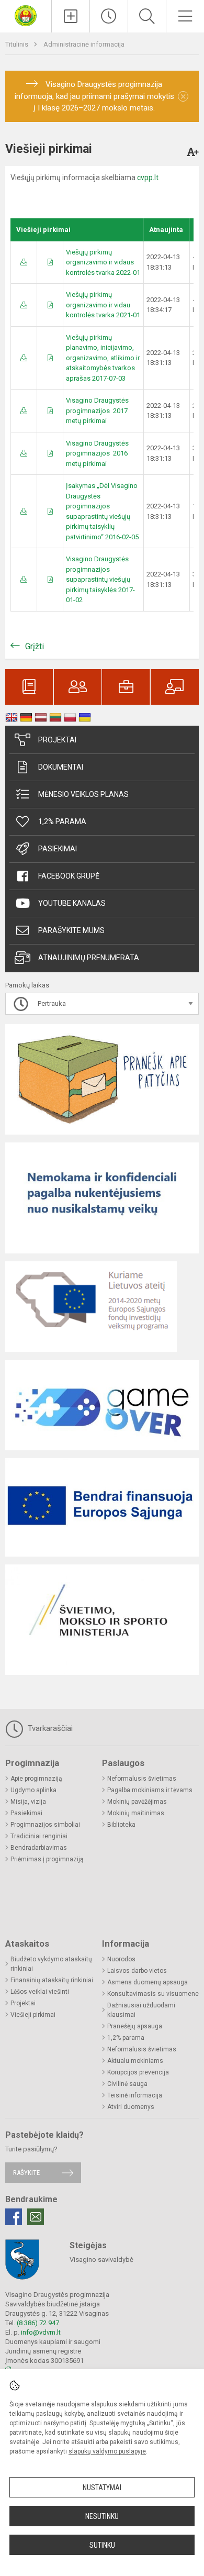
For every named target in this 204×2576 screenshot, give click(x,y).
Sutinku (102, 2545)
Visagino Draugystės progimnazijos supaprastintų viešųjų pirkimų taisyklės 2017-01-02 (100, 579)
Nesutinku (102, 2516)
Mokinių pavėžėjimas (137, 1802)
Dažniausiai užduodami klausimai (141, 2010)
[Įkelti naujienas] (71, 16)
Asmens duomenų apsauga (148, 1982)
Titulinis (18, 44)
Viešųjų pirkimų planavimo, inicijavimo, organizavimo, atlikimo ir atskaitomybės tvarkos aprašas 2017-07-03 (103, 358)
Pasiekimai (58, 849)
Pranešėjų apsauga (135, 2026)
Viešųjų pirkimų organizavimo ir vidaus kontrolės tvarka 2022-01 (103, 262)
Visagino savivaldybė (101, 2259)
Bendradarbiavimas (39, 1848)
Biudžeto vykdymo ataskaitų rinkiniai (51, 1964)
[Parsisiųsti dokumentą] (24, 262)
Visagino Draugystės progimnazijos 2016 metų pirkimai (97, 453)
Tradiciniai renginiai (39, 1836)
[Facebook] (14, 2217)
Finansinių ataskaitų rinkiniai (52, 1980)
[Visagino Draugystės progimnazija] (26, 15)
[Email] (36, 2217)
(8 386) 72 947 (38, 2323)
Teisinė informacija (135, 2095)
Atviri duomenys (131, 2107)
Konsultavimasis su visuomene (153, 1994)
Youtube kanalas (72, 903)
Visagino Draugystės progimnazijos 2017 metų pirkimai (97, 410)
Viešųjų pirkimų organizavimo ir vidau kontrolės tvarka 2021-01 (103, 305)
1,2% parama (62, 821)
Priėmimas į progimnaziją (47, 1859)
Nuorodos (121, 1959)
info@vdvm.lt (41, 2332)
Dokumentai (61, 767)
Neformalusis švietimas (142, 1779)
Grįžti (35, 646)
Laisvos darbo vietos (137, 1971)
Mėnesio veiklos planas (83, 794)
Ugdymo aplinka (33, 1790)
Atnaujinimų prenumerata (89, 958)
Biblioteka (121, 1825)
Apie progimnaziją (36, 1779)
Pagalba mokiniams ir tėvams (150, 1790)
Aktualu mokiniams (135, 2061)
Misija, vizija (28, 1802)
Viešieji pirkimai (33, 2015)
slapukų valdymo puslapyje (107, 2451)
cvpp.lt (148, 177)
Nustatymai (102, 2488)
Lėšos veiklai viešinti (40, 1992)
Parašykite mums (71, 930)
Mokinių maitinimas (136, 1813)
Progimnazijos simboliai (45, 1825)
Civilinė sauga (127, 2084)
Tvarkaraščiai (49, 1728)
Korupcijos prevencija (138, 2072)
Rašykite (26, 2173)
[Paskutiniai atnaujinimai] (109, 16)
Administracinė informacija (84, 44)
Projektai (57, 740)
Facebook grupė (69, 876)
